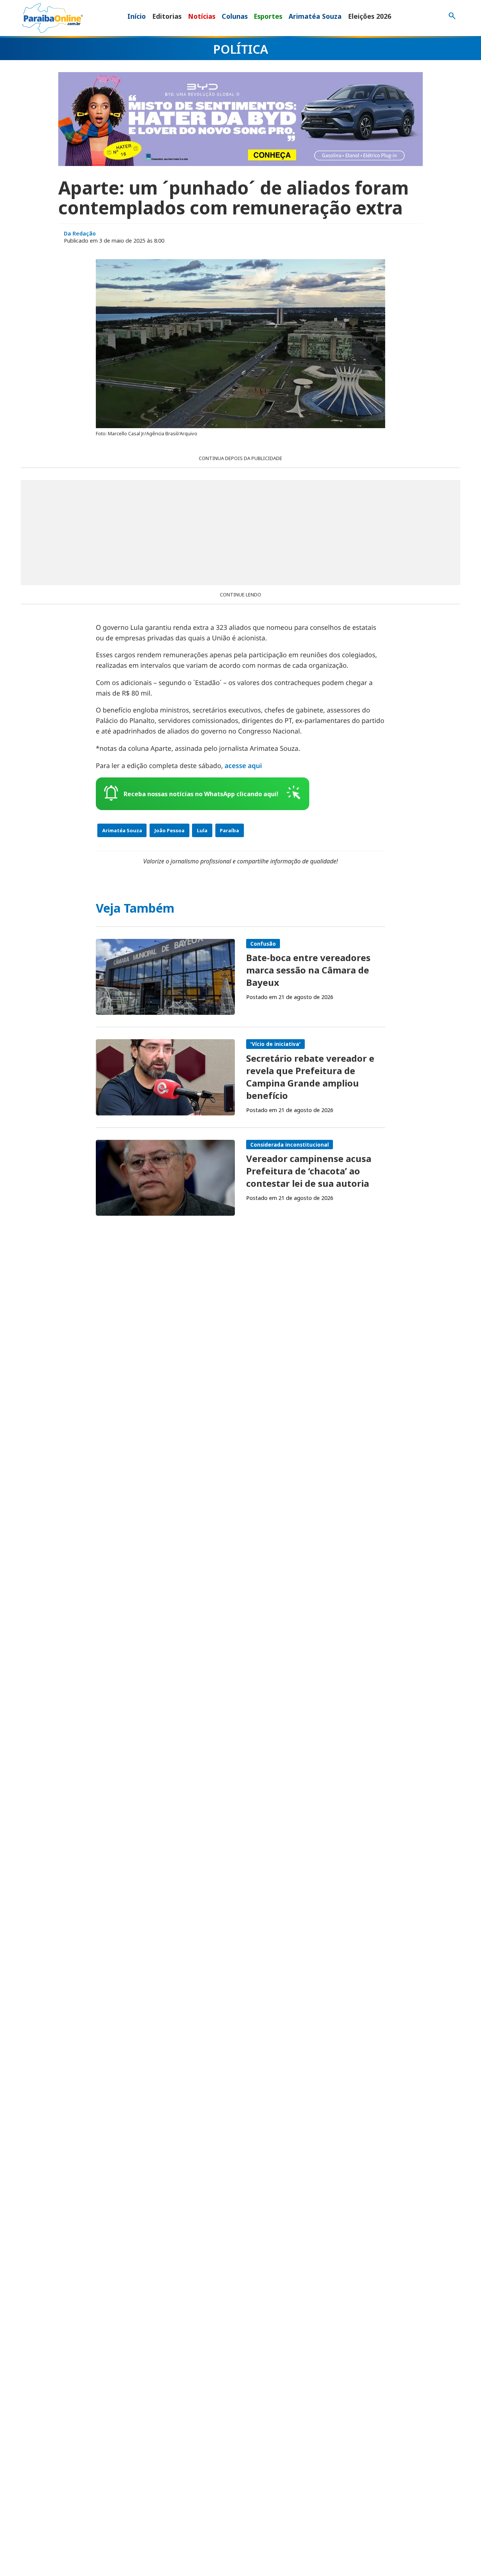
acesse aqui (243, 766)
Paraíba (229, 830)
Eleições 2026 (370, 16)
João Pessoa (169, 830)
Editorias (167, 16)
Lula (202, 830)
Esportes (268, 16)
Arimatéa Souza (315, 16)
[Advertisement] (240, 533)
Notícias (202, 16)
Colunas (235, 16)
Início (137, 16)
